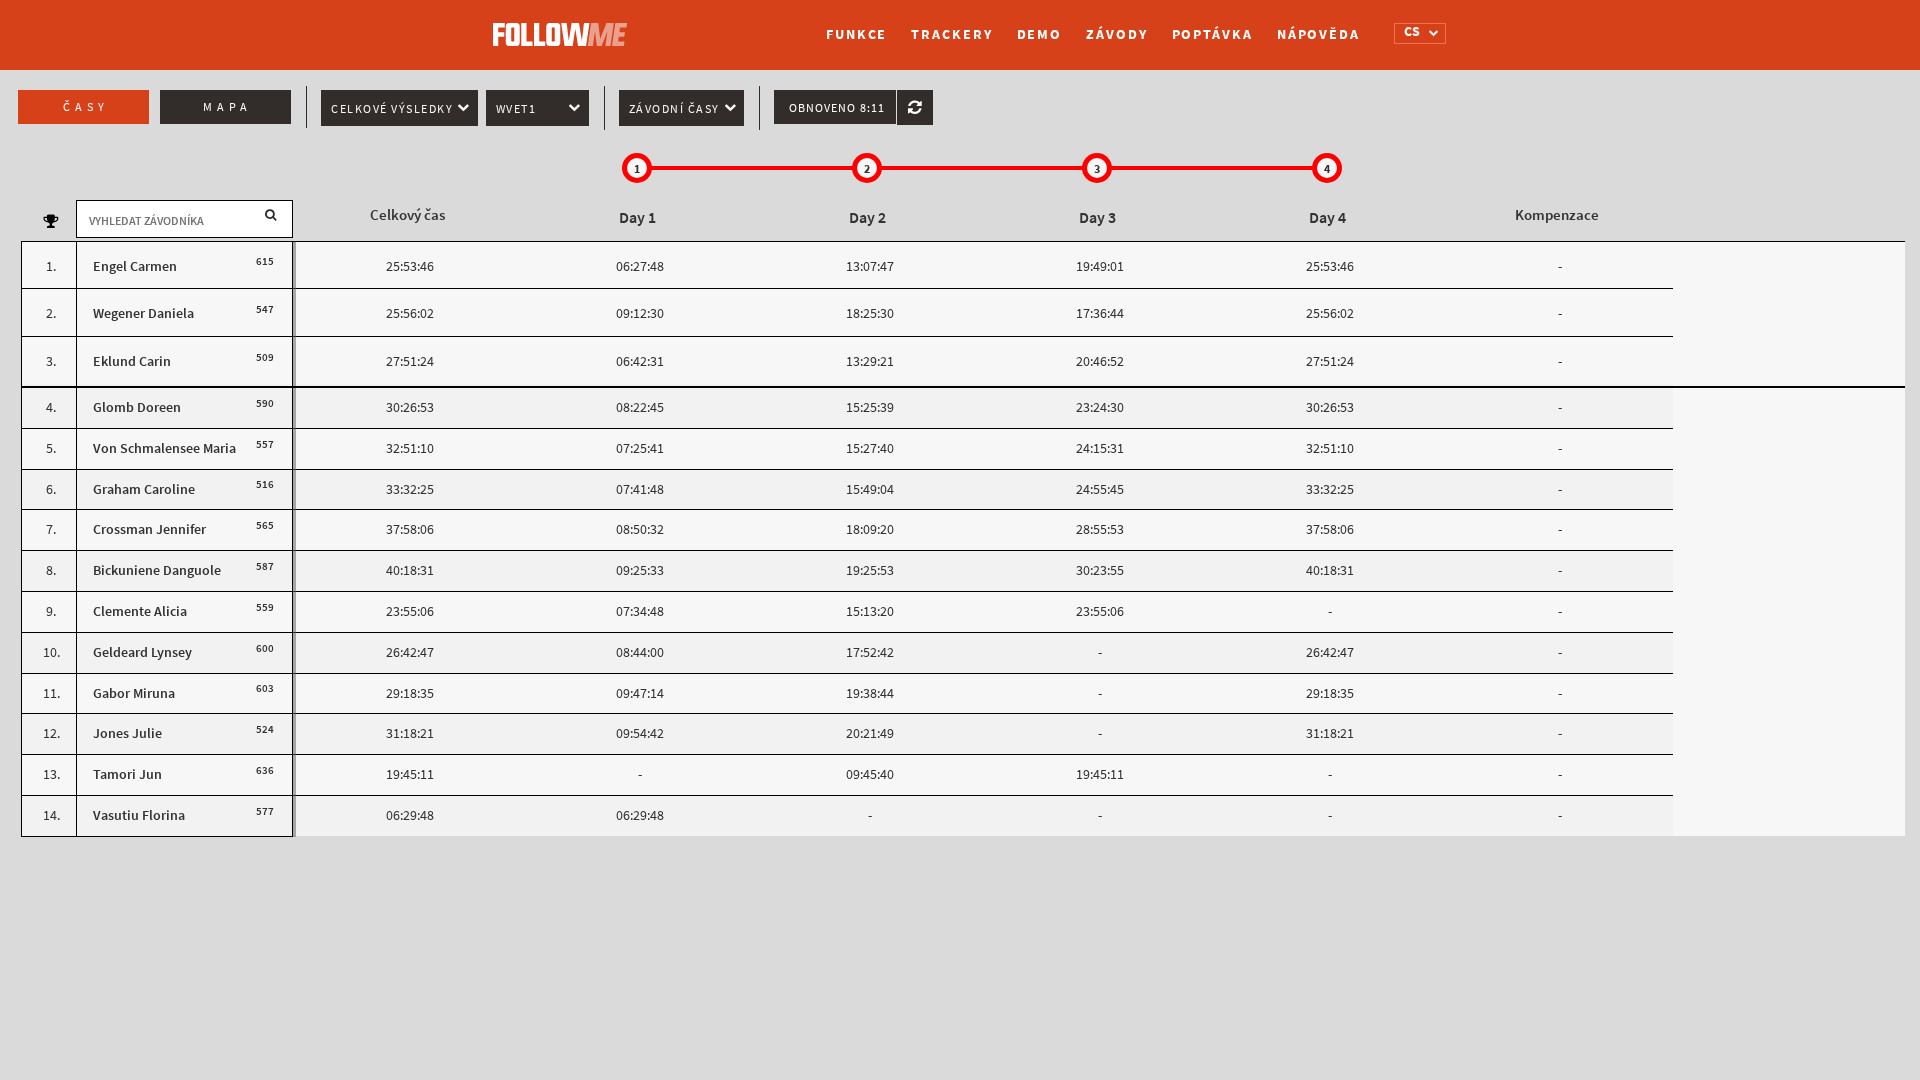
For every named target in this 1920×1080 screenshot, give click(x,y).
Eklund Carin (132, 361)
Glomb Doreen (137, 407)
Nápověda (1318, 34)
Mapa (227, 107)
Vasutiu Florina (139, 815)
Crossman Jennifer (149, 529)
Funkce (856, 34)
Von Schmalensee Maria (164, 448)
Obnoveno (837, 108)
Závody (1116, 34)
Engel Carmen (135, 266)
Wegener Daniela (143, 313)
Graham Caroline (144, 489)
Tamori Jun (127, 774)
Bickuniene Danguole (157, 570)
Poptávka (1212, 34)
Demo (1040, 34)
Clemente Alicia (140, 611)
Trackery (951, 34)
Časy (86, 107)
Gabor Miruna (134, 693)
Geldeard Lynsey (142, 652)
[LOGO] (565, 25)
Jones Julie (127, 733)
